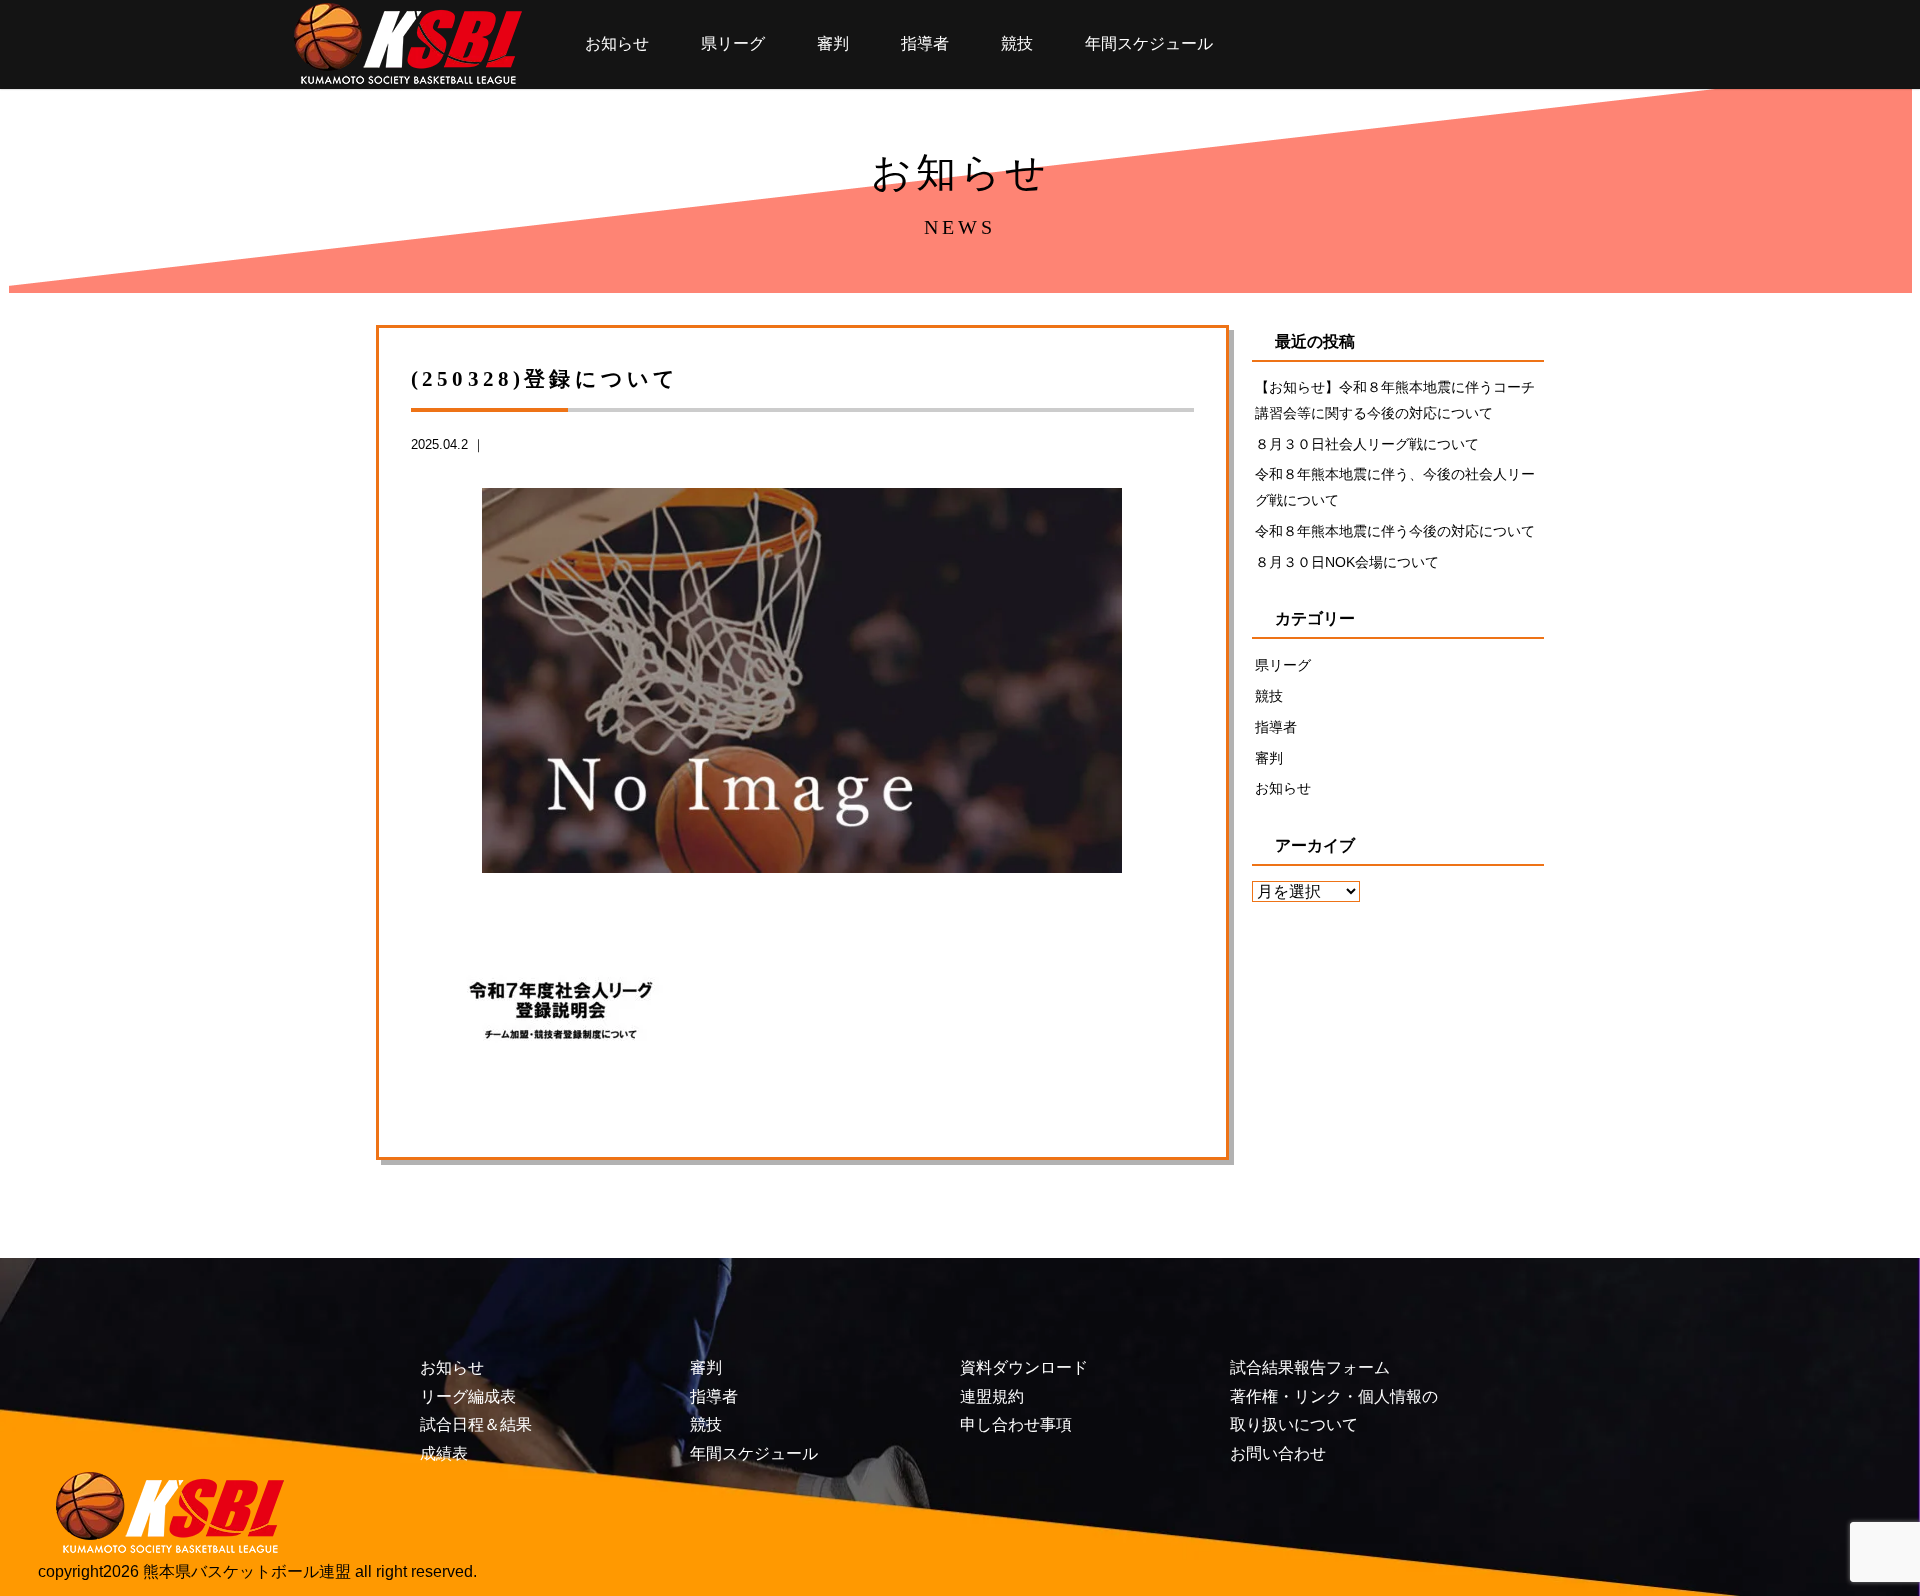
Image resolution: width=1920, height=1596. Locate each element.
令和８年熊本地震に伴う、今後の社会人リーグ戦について (1395, 487)
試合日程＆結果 (476, 1424)
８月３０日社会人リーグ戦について (1367, 444)
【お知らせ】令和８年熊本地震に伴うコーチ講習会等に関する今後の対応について (1395, 400)
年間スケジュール (1149, 43)
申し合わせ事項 (1016, 1424)
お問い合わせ (1278, 1453)
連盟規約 (992, 1396)
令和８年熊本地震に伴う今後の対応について (1395, 531)
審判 (833, 43)
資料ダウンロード (1024, 1367)
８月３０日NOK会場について (1347, 562)
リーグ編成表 (468, 1396)
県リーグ (733, 43)
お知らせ (617, 43)
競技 (1017, 43)
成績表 (444, 1453)
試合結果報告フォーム (1310, 1367)
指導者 (925, 43)
